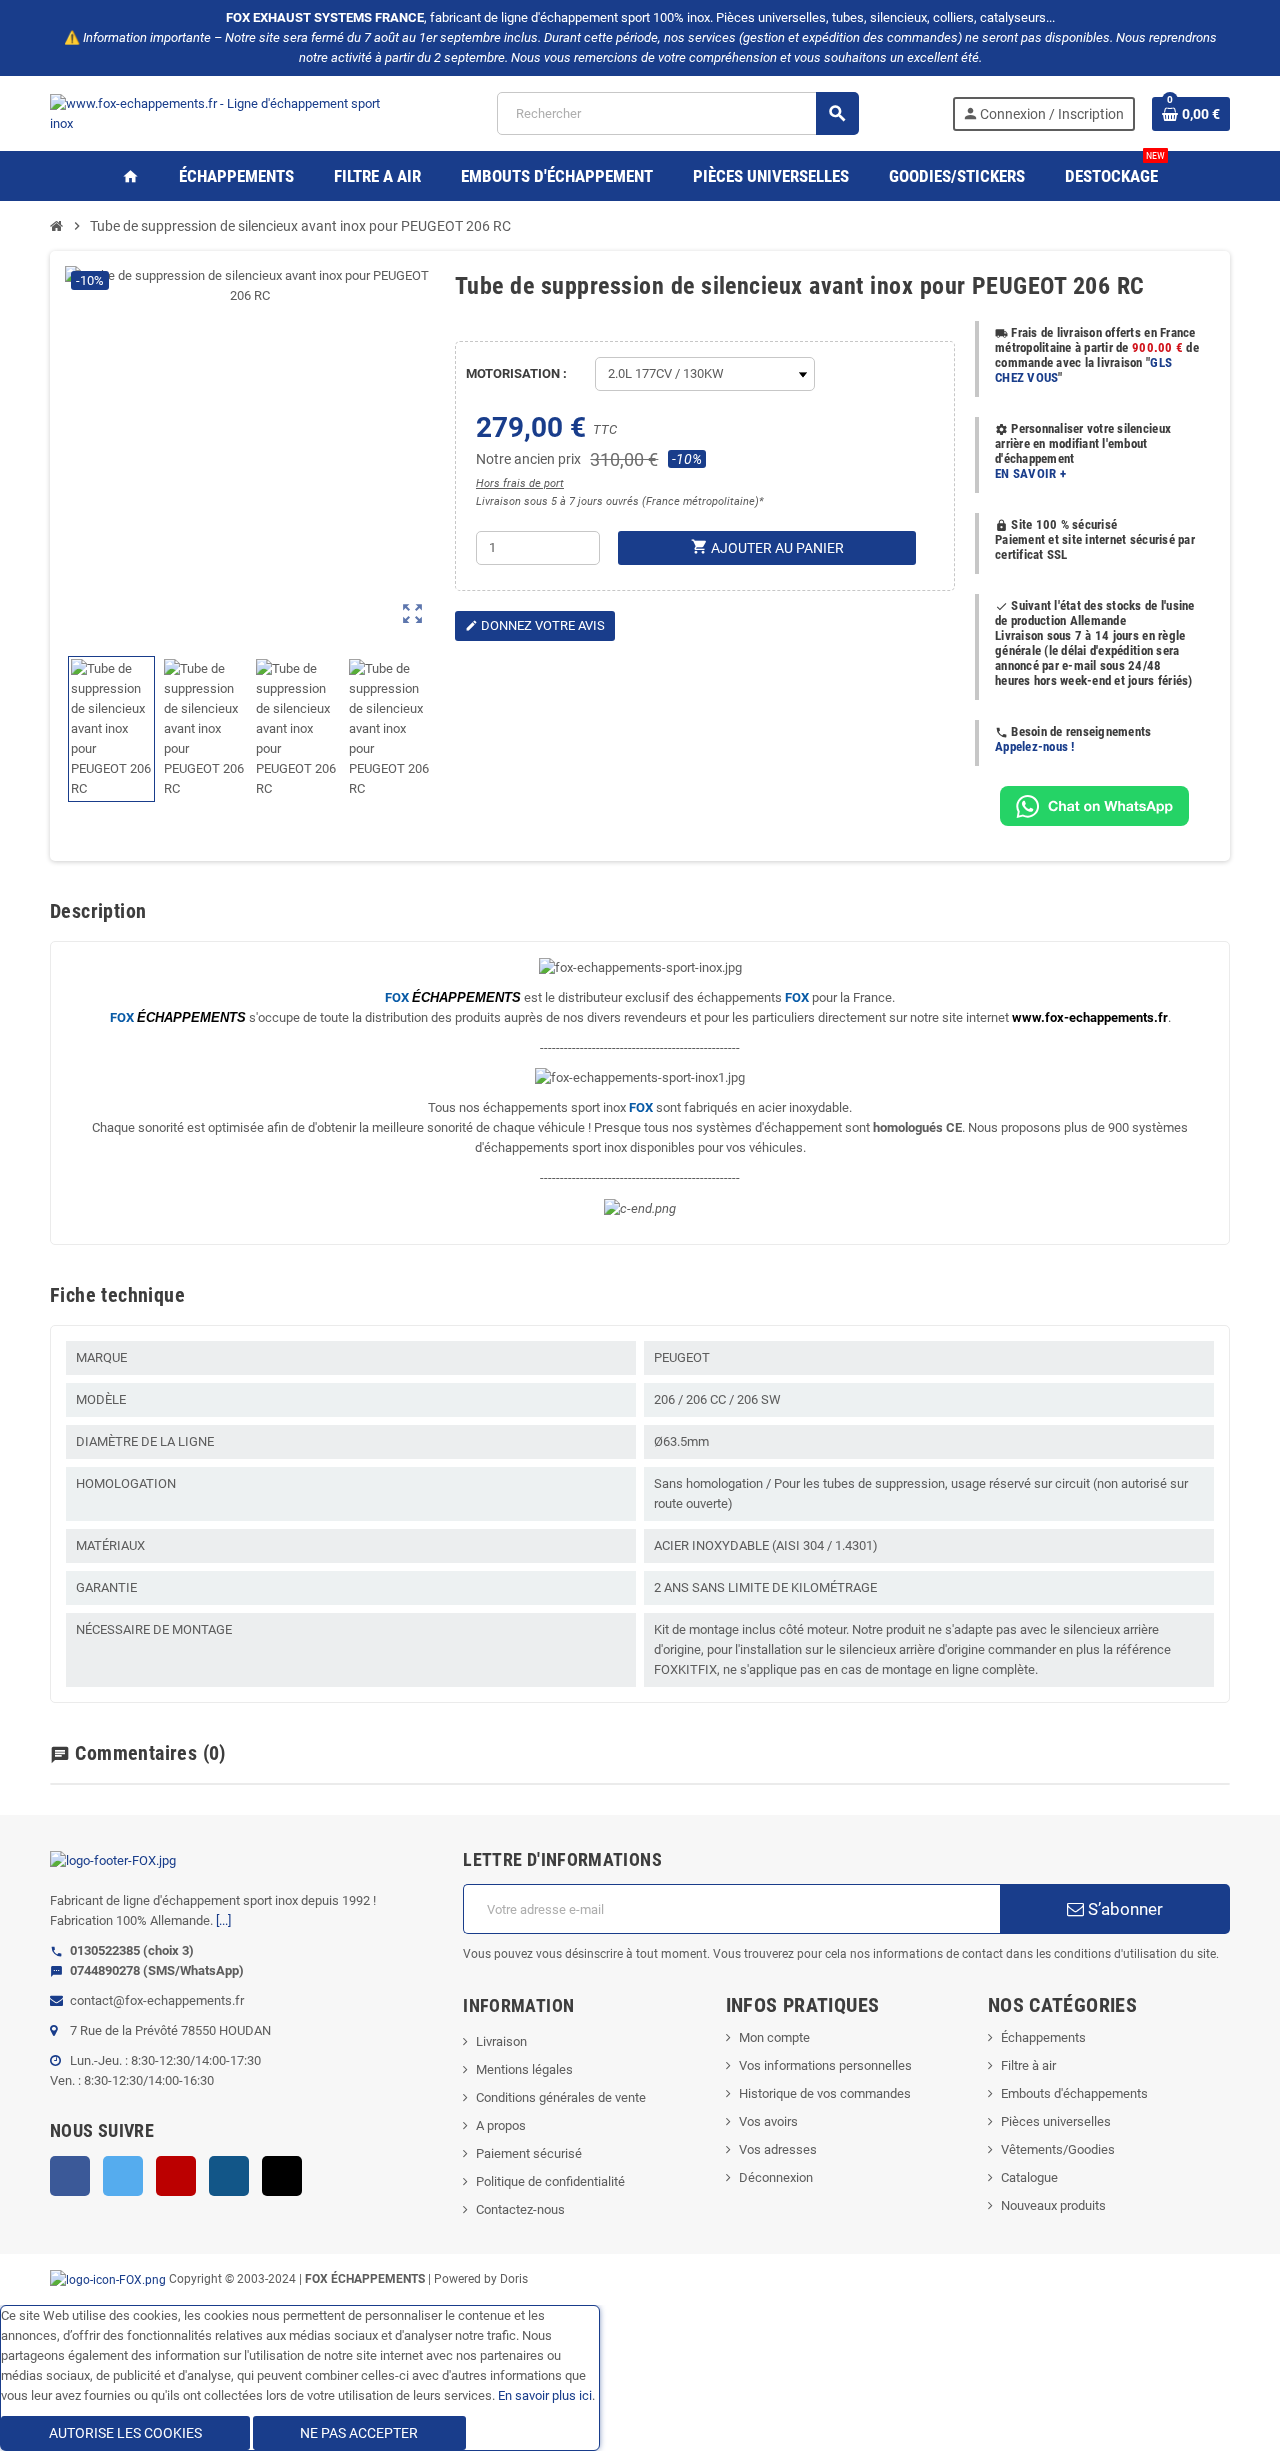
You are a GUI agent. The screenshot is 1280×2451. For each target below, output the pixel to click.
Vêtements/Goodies (1058, 2149)
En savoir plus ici (545, 2395)
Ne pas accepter (359, 2433)
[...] (223, 1920)
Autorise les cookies (125, 2433)
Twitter (123, 2176)
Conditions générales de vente (561, 2097)
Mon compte (774, 2037)
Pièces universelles (1056, 2121)
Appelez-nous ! (1035, 746)
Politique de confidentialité (550, 2181)
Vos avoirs (768, 2121)
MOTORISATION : (516, 373)
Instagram (229, 2176)
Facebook (70, 2176)
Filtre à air (1028, 2065)
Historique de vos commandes (825, 2093)
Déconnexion (776, 2177)
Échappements (1043, 2037)
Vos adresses (778, 2149)
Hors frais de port (520, 483)
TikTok (282, 2176)
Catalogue (1029, 2177)
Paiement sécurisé (529, 2153)
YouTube (176, 2176)
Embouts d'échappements (1074, 2093)
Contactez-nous (520, 2209)
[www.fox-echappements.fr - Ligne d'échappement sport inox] (227, 112)
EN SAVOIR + (1030, 473)
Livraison (501, 2041)
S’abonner (1123, 1909)
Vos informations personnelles (825, 2065)
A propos (501, 2125)
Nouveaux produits (1053, 2205)
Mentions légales (524, 2069)
